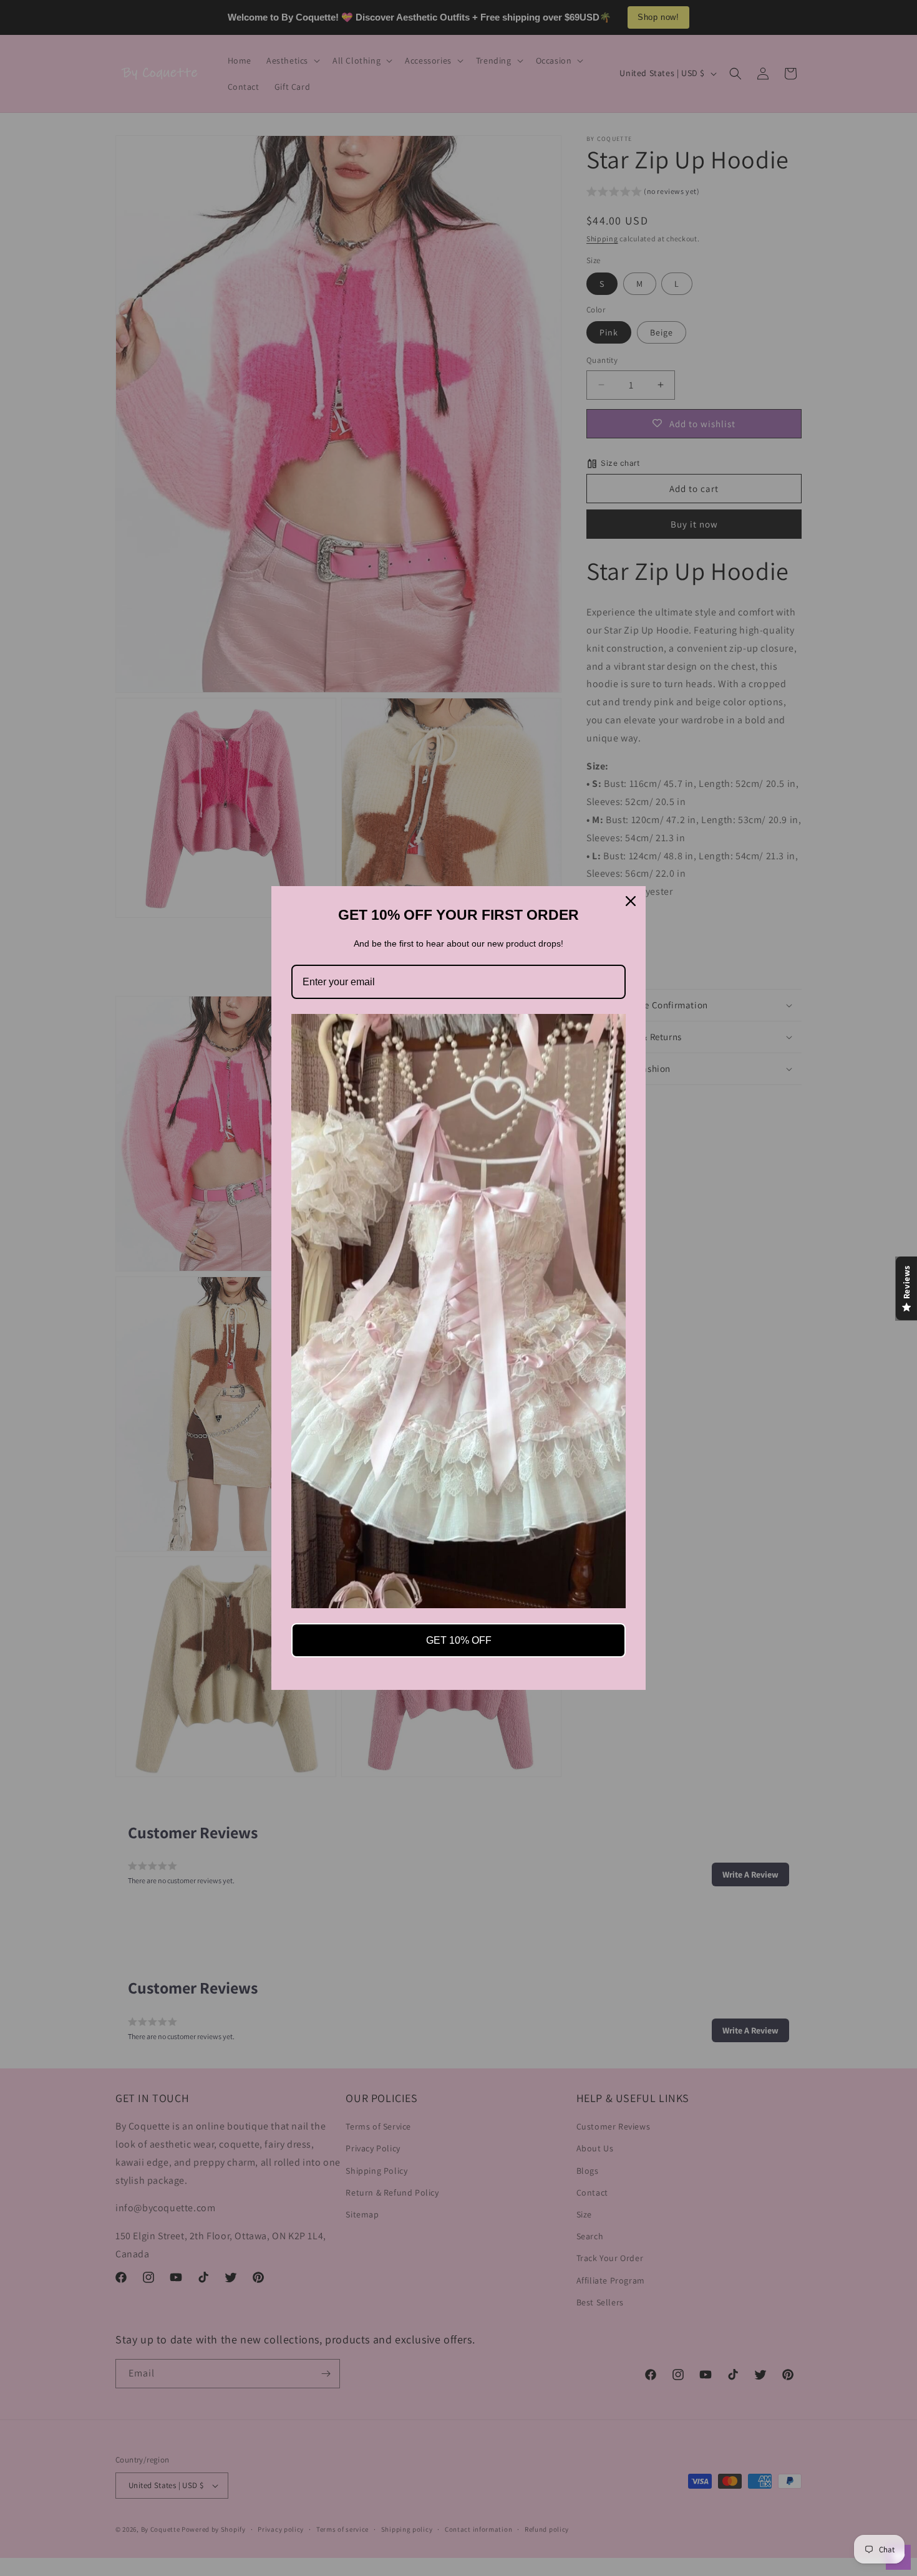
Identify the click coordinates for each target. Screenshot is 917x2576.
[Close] (631, 901)
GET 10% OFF (459, 1640)
